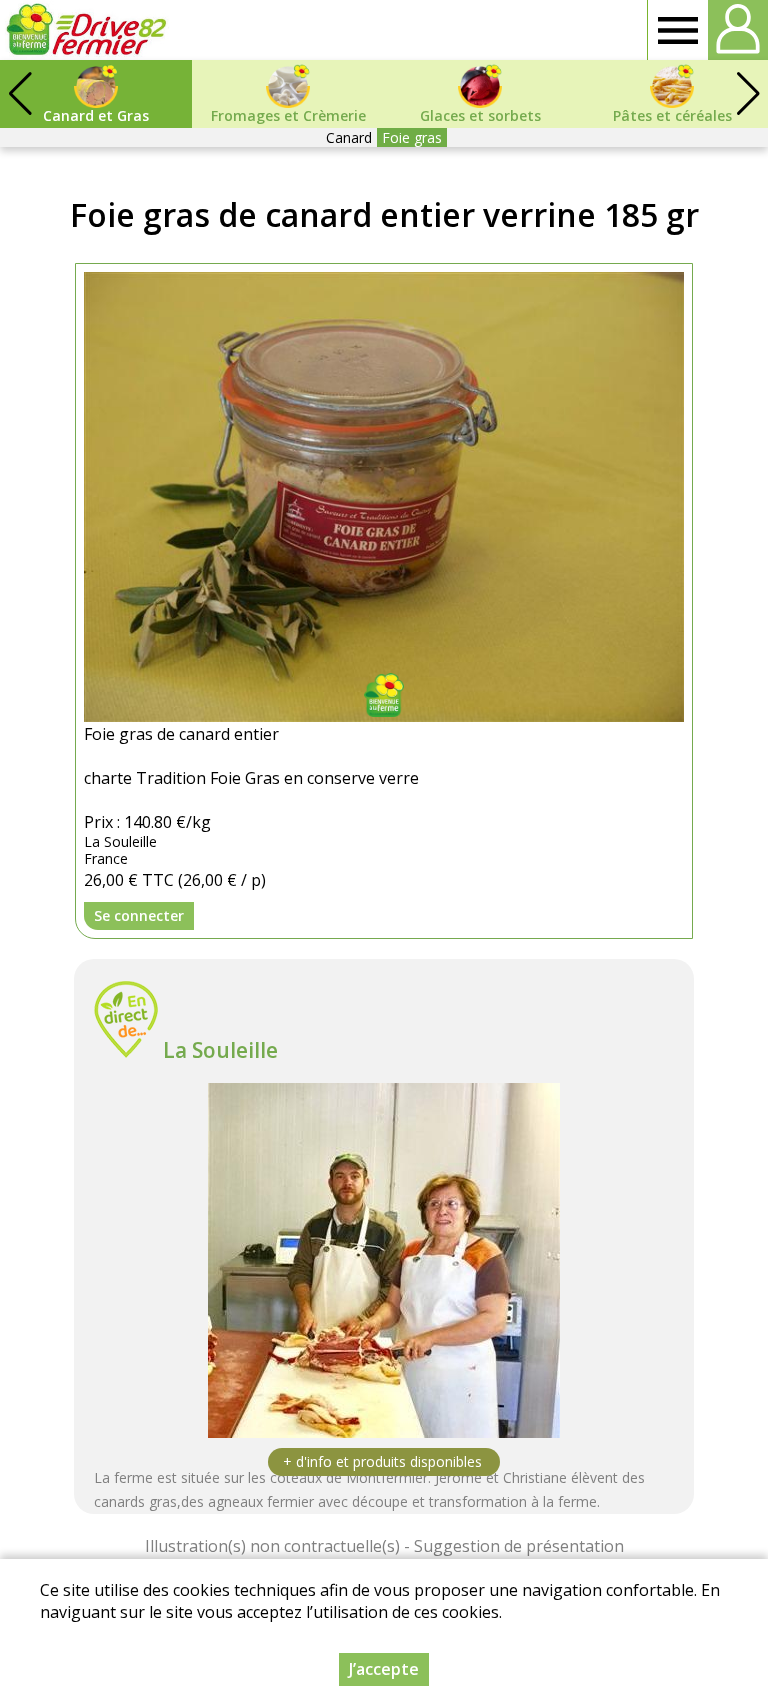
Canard (349, 137)
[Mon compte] (738, 30)
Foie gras (412, 137)
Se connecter (139, 915)
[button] (748, 94)
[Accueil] (86, 30)
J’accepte (384, 1669)
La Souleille (220, 1050)
